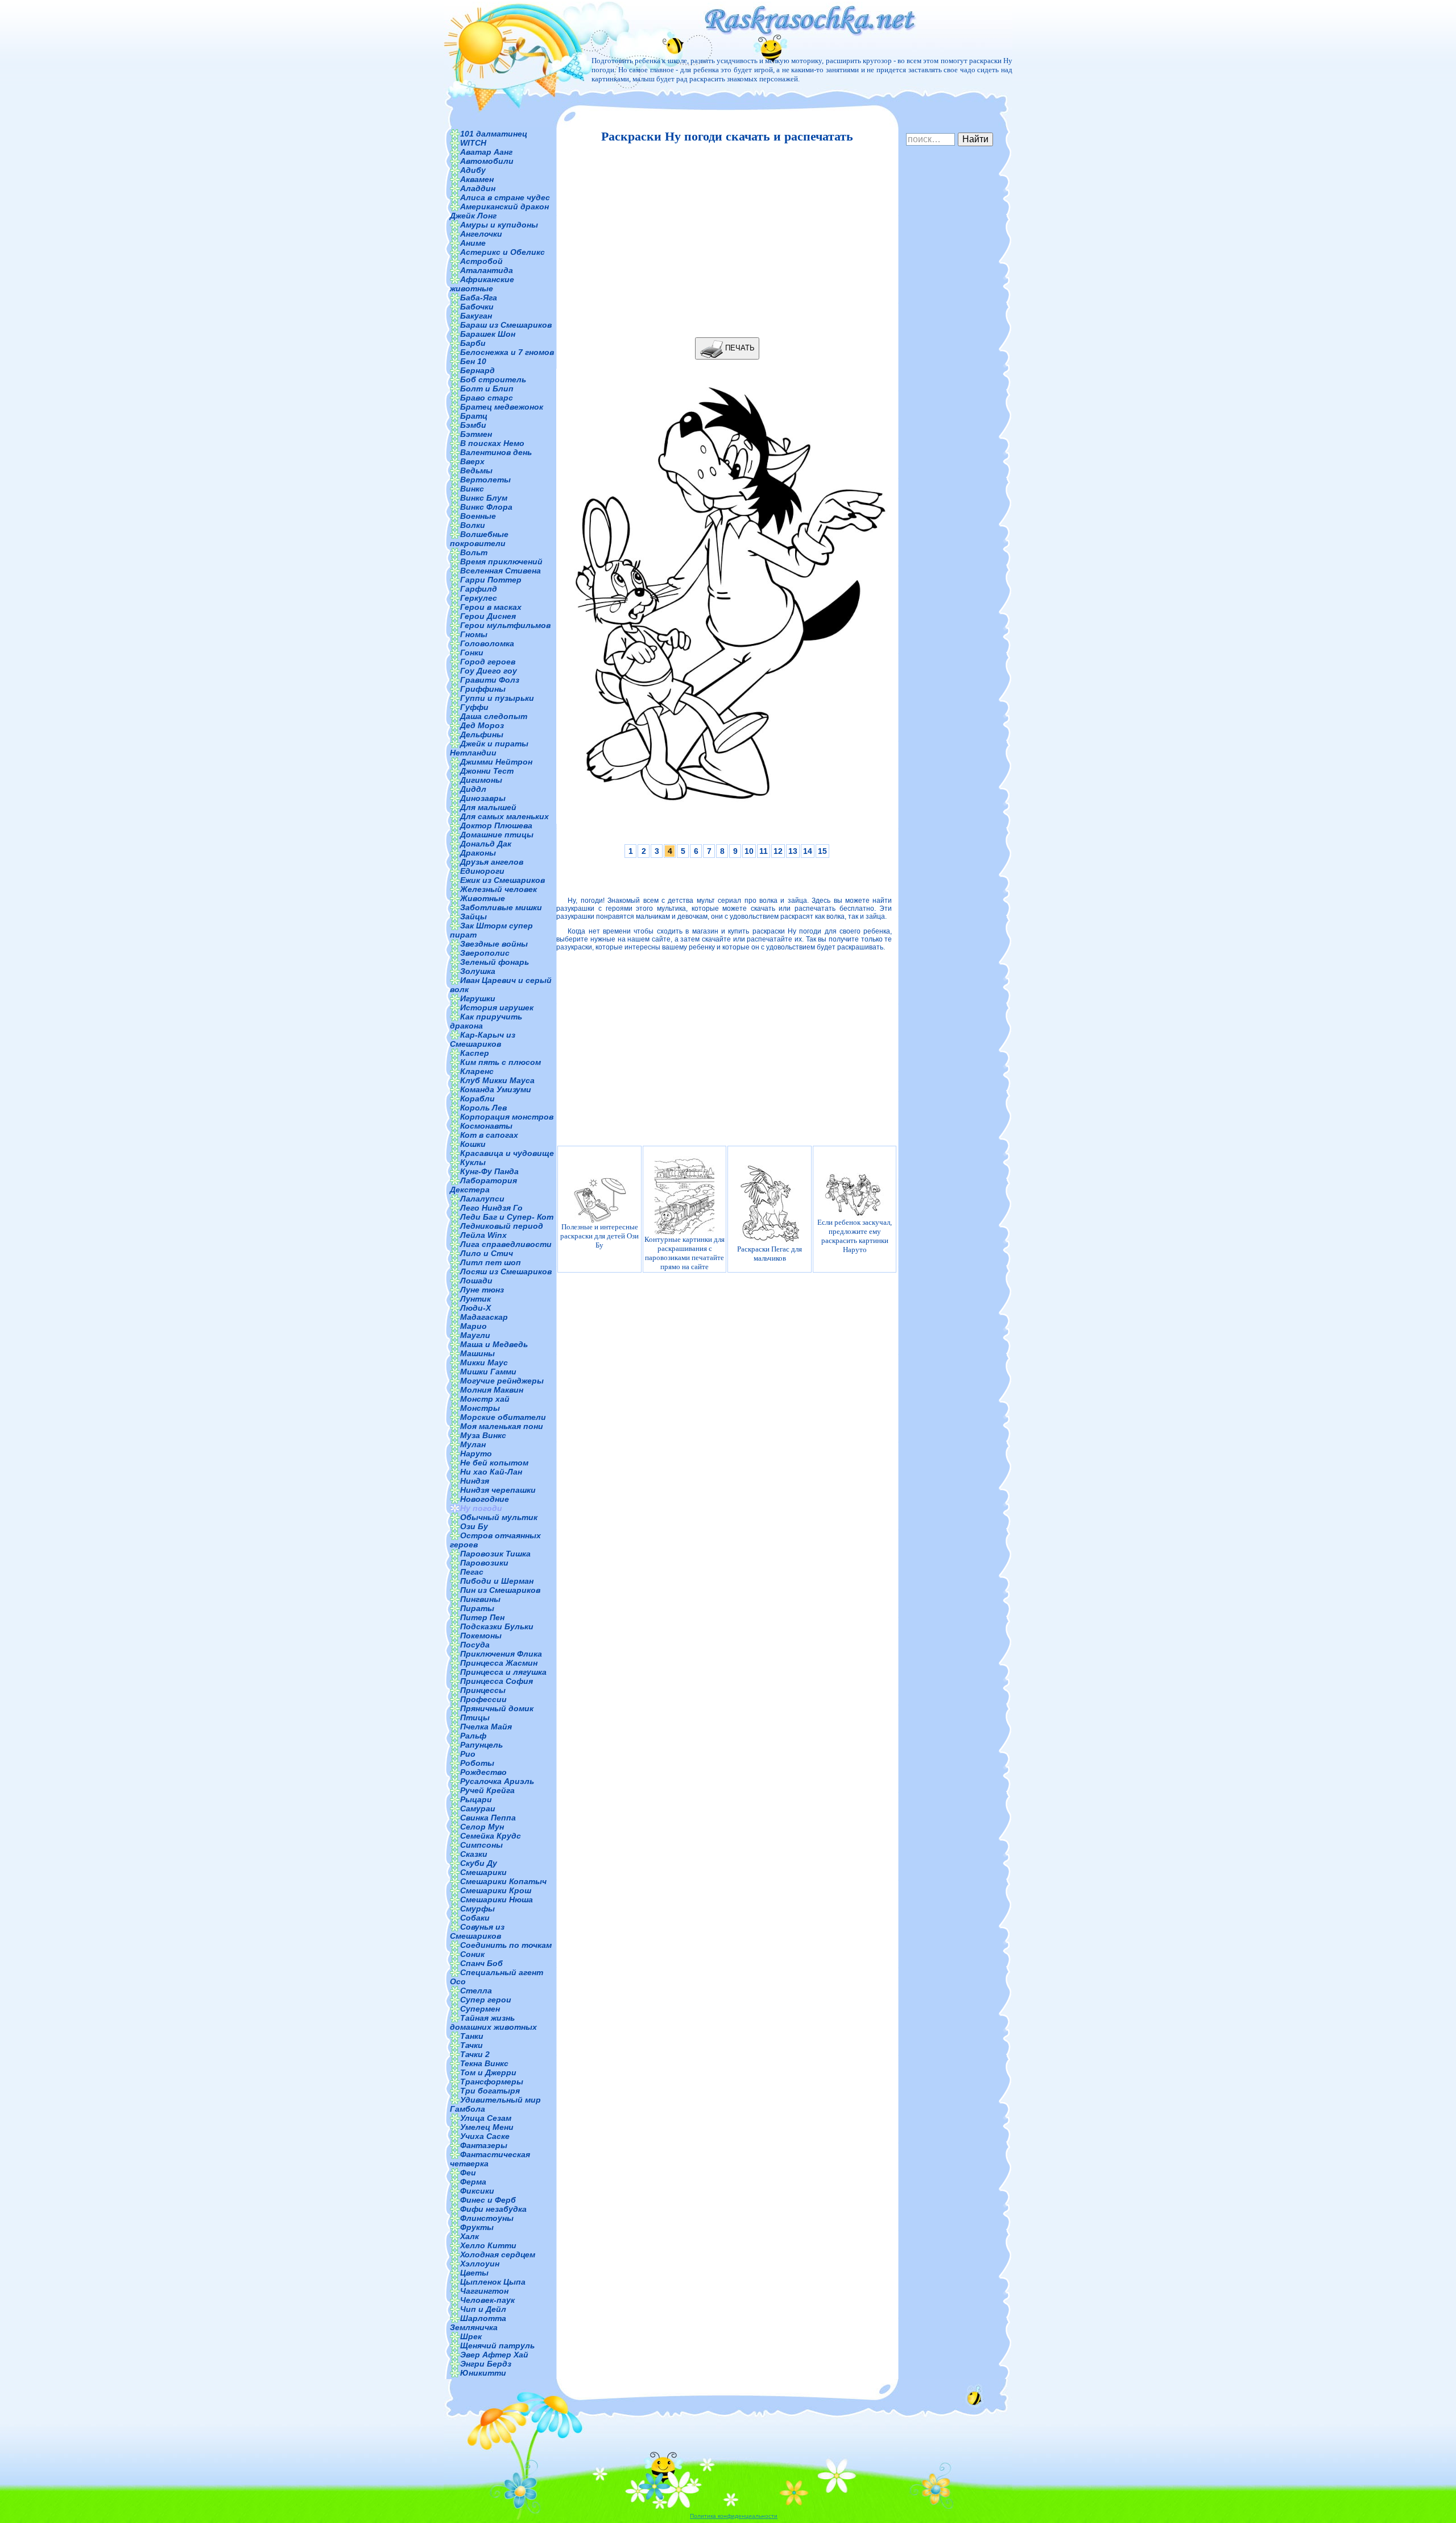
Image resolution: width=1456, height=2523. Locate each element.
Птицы (475, 1717)
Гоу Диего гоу (489, 671)
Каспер (475, 1053)
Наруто (476, 1453)
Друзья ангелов (492, 862)
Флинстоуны (487, 2218)
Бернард (477, 370)
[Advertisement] (724, 241)
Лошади (476, 1281)
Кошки (473, 1144)
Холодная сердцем (498, 2254)
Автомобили (487, 161)
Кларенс (477, 1071)
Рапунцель (481, 1745)
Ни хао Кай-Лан (491, 1472)
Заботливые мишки (501, 907)
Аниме (473, 243)
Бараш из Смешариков (506, 325)
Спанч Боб (481, 1963)
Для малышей (488, 807)
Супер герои (486, 2000)
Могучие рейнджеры (502, 1381)
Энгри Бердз (486, 2364)
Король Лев (483, 1108)
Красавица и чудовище (507, 1153)
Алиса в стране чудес (505, 197)
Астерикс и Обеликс (502, 252)
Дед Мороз (482, 725)
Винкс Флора (486, 507)
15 (822, 851)
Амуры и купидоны (499, 225)
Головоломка (487, 643)
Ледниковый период (502, 1226)
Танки (472, 2036)
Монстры (480, 1408)
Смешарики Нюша (497, 1900)
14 (808, 851)
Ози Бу (474, 1526)
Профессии (483, 1699)
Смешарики (483, 1872)
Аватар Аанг (486, 152)
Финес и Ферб (488, 2200)
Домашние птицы (497, 835)
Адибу (473, 170)
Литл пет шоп (491, 1262)
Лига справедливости (506, 1244)
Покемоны (481, 1636)
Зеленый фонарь (495, 962)
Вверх (472, 461)
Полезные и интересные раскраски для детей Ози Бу (599, 1236)
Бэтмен (476, 434)
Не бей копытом (494, 1463)
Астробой (481, 261)
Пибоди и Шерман (497, 1581)
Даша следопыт (494, 716)
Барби (473, 343)
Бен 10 (473, 361)
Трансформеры (492, 2082)
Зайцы (473, 916)
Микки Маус (484, 1362)
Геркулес (479, 598)
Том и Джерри (488, 2072)
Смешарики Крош (496, 1890)
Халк (470, 2236)
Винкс (472, 489)
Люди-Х (475, 1308)
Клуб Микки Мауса (497, 1080)
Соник (472, 1954)
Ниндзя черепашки (498, 1490)
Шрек (471, 2336)
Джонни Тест (487, 771)
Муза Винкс (483, 1435)
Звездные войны (494, 944)
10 (749, 851)
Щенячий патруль (497, 2346)
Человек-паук (487, 2300)
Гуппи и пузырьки (497, 698)
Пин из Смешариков (500, 1590)
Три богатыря (490, 2091)
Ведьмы (476, 470)
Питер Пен (482, 1617)
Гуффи (474, 707)
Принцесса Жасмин (499, 1663)
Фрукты (477, 2227)
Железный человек (499, 889)
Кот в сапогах (489, 1135)
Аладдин (478, 188)
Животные (483, 898)
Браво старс (487, 398)
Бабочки (477, 307)
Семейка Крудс (491, 1836)
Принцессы (483, 1690)
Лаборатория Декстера (483, 1185)
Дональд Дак (486, 844)
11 (764, 851)
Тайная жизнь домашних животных (493, 2022)
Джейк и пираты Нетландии (489, 748)
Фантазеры (484, 2145)
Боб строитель (493, 379)
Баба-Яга (479, 298)
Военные (478, 516)
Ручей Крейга (487, 1790)
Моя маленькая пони (502, 1426)
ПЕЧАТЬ (739, 348)
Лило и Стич (487, 1253)
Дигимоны (481, 780)
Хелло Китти (488, 2245)
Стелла (476, 1991)
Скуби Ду (479, 1863)
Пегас (472, 1572)
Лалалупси (482, 1199)
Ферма (473, 2182)
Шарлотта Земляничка (478, 2323)
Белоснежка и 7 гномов (507, 352)
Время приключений (501, 561)
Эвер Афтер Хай (494, 2355)
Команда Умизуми (496, 1089)
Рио (468, 1754)
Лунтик (475, 1299)
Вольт (474, 552)
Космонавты (486, 1126)
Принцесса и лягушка (503, 1672)
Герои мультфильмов (505, 625)
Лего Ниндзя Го (491, 1208)
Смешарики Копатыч (503, 1881)
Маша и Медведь (494, 1344)
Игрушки (478, 998)
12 (778, 851)
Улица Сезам (486, 2118)
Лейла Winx (483, 1235)
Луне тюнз (482, 1290)
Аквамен (477, 179)
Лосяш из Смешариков (506, 1271)
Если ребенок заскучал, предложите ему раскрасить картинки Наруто (855, 1236)
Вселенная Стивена (500, 571)
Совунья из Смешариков (477, 1931)
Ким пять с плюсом (500, 1062)
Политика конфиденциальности (734, 2516)
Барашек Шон (488, 334)
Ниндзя (475, 1481)
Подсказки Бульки (497, 1626)
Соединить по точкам (506, 1945)
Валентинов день (496, 452)
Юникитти (483, 2373)
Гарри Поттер (491, 580)
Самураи (478, 1808)
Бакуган (476, 316)
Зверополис (485, 953)
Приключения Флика (501, 1654)
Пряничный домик (497, 1708)
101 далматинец (494, 134)
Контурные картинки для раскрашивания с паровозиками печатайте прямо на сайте (684, 1253)
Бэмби (473, 425)
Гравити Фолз (490, 680)
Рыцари (476, 1799)
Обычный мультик (499, 1517)
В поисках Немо (492, 443)
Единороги (482, 871)
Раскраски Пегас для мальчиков (770, 1254)
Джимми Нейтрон (496, 762)
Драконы (478, 853)
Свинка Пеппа (488, 1818)
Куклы (473, 1162)
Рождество (483, 1772)
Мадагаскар (484, 1317)
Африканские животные (482, 284)
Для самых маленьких (504, 816)
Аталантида (487, 270)
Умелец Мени (487, 2127)
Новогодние (485, 1499)
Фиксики (477, 2191)
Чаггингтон (484, 2291)
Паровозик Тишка (495, 1554)
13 (793, 851)
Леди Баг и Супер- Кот (507, 1217)
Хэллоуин (480, 2264)
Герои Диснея (488, 616)
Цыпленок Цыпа (493, 2282)
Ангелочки (481, 234)
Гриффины (483, 689)
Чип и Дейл (483, 2309)
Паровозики (484, 1563)
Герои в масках (491, 607)
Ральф (473, 1736)
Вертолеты (485, 480)
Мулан (473, 1444)
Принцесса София (497, 1681)
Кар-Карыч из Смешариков (483, 1039)
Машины (477, 1353)
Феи (468, 2173)
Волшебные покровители (479, 539)
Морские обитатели (503, 1417)
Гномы (474, 634)
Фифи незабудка (493, 2209)
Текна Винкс (484, 2063)
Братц (474, 416)
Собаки (475, 1918)
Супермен (480, 2009)
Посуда (475, 1645)
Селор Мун (482, 1827)
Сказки (474, 1854)
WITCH (473, 143)
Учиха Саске (485, 2136)
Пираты (477, 1608)
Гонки (472, 653)
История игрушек (497, 1007)
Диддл (473, 789)
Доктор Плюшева (496, 825)
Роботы (477, 1763)
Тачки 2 (475, 2054)
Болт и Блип (487, 389)
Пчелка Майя (486, 1727)
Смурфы (477, 1909)
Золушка (478, 971)
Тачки (471, 2045)
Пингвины (480, 1599)
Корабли (477, 1099)
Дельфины (482, 734)
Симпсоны (481, 1845)
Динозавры (483, 798)
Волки (473, 525)
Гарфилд (479, 589)
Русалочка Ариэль (497, 1781)
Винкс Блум (484, 498)
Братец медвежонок (502, 407)
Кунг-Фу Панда (489, 1171)
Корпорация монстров (507, 1117)
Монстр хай (485, 1399)
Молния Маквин (492, 1390)
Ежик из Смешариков (502, 880)
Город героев (488, 662)
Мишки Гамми (488, 1372)
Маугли (475, 1335)
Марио (473, 1326)
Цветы (474, 2273)
